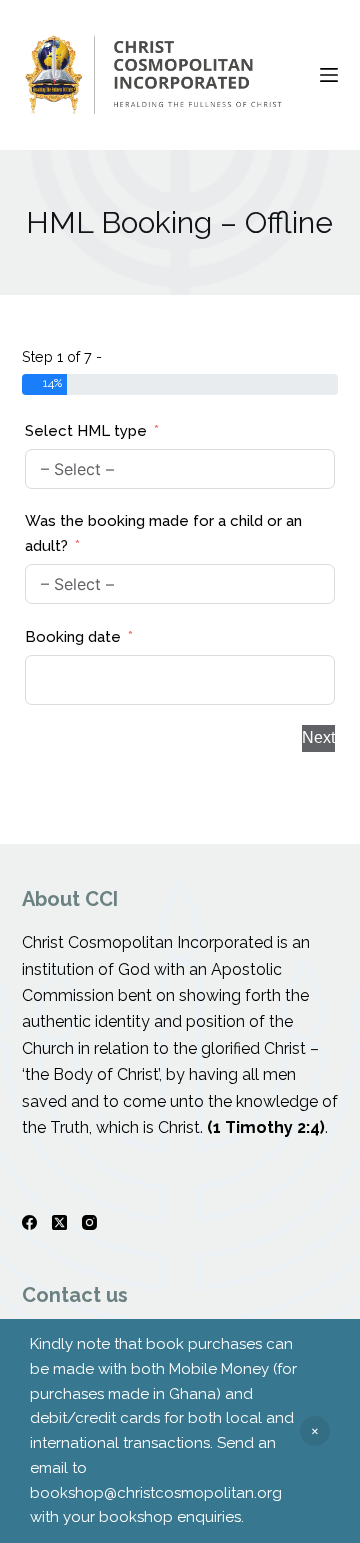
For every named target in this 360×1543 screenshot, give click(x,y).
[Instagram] (89, 1222)
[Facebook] (29, 1222)
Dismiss (315, 1431)
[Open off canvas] (329, 75)
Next (318, 737)
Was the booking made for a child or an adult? (163, 533)
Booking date (73, 637)
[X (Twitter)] (59, 1222)
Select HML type (86, 431)
